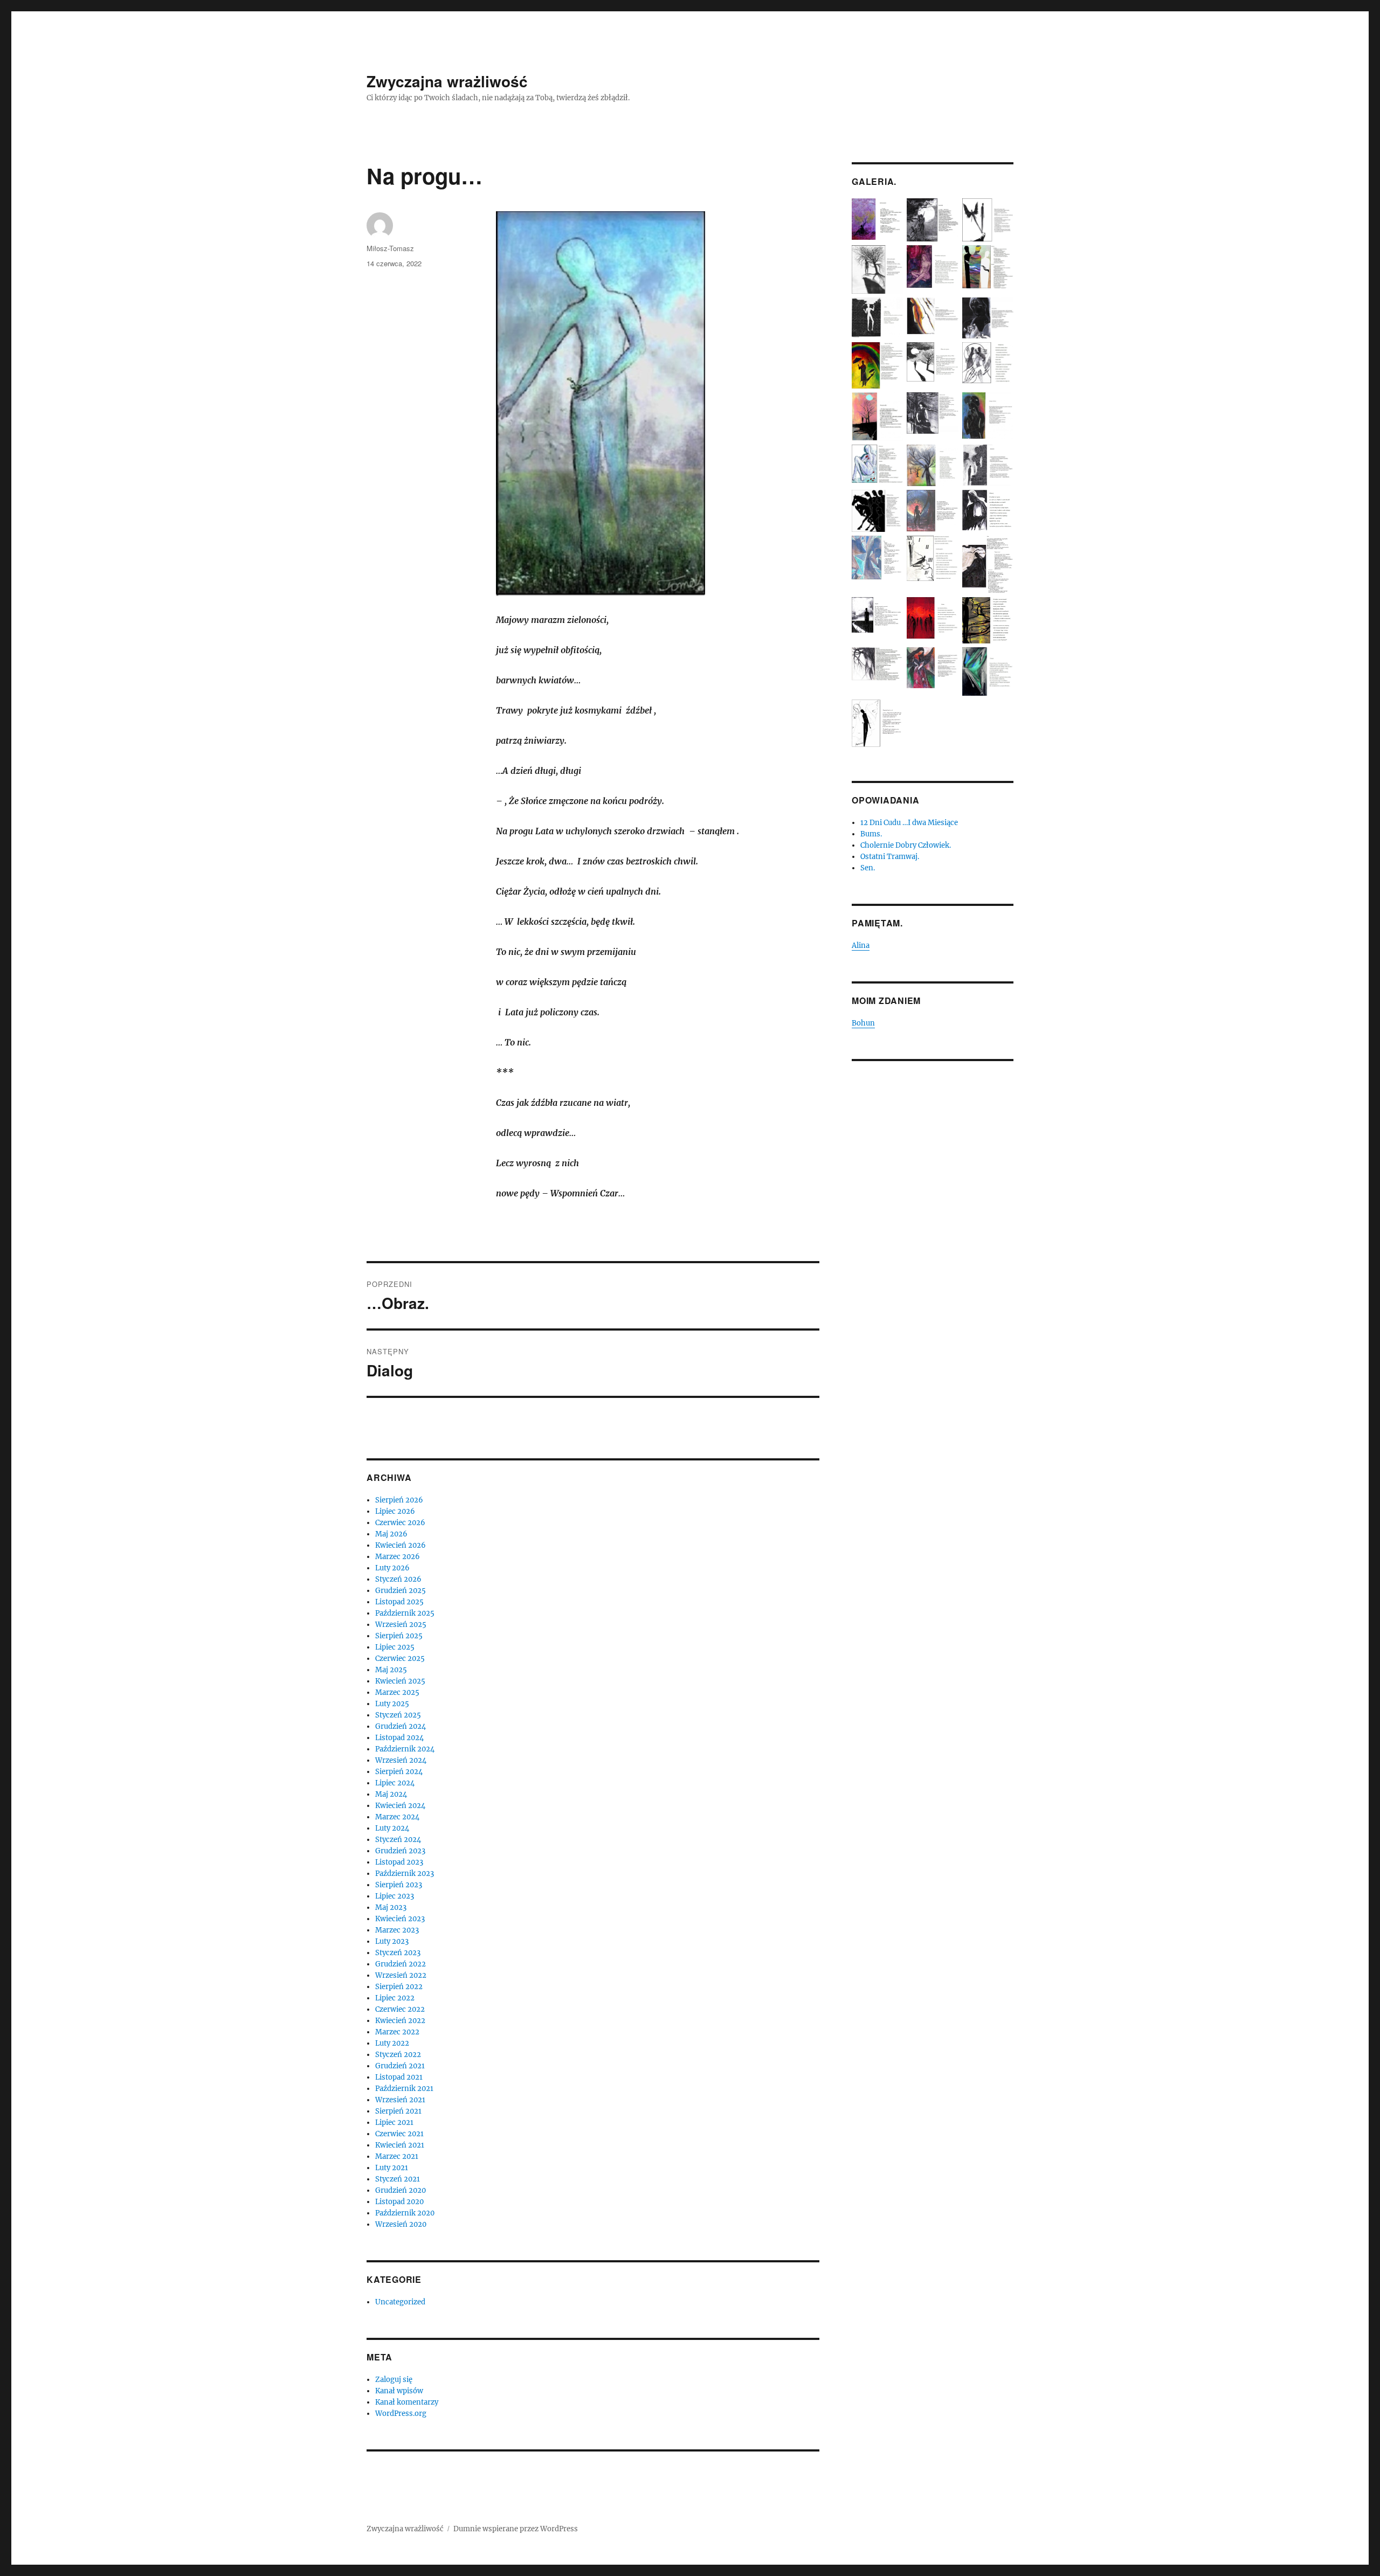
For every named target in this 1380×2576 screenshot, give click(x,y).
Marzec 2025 (397, 1692)
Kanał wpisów (399, 2391)
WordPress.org (401, 2414)
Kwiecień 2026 (401, 1545)
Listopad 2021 (399, 2077)
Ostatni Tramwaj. (890, 857)
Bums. (871, 834)
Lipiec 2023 (395, 1896)
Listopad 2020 (399, 2202)
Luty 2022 (392, 2043)
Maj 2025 (391, 1670)
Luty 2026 (392, 1568)
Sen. (868, 868)
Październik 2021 (404, 2089)
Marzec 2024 (397, 1817)
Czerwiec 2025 (400, 1659)
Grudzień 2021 (400, 2066)
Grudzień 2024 (401, 1726)
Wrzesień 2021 (400, 2100)
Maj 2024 (391, 1794)
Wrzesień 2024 (401, 1760)
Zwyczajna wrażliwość (447, 81)
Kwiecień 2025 (400, 1681)
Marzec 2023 (397, 1930)
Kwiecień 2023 (400, 1919)
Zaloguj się (394, 2380)
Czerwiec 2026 (400, 1523)
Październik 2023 (405, 1874)
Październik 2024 (405, 1749)
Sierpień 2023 (399, 1885)
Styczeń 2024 (398, 1840)
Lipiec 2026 (395, 1511)
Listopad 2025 (399, 1602)
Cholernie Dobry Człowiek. (906, 845)
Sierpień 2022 (399, 1987)
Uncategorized (400, 2302)
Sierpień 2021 (398, 2111)
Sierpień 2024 (399, 1772)
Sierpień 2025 (399, 1636)
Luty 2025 (392, 1704)
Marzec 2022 (397, 2032)
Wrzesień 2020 (401, 2224)
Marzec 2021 (397, 2156)
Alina (861, 946)
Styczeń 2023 (398, 1953)
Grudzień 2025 (401, 1591)
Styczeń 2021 (398, 2179)
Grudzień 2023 (400, 1851)
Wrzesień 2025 (401, 1625)
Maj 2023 (391, 1907)
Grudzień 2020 (401, 2190)
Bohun (863, 1023)
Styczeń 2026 (398, 1579)
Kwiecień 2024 (400, 1806)
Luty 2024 (392, 1828)
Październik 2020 (405, 2213)
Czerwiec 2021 (399, 2134)
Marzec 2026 (398, 1557)
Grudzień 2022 (401, 1964)
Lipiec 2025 (395, 1647)
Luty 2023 (392, 1941)
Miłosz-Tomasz (390, 248)
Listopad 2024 (399, 1738)
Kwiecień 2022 (400, 2021)
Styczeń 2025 (398, 1715)
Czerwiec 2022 (400, 2009)
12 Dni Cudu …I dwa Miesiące (909, 823)
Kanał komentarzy (407, 2402)
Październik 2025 (405, 1613)
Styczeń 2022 (398, 2055)
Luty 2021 (392, 2168)
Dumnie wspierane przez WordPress (516, 2529)
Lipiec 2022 (395, 1998)
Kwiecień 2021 (400, 2145)
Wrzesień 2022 (401, 1975)
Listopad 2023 (399, 1862)
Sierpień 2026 (399, 1500)
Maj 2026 (391, 1534)
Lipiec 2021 (394, 2123)
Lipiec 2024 (395, 1783)
